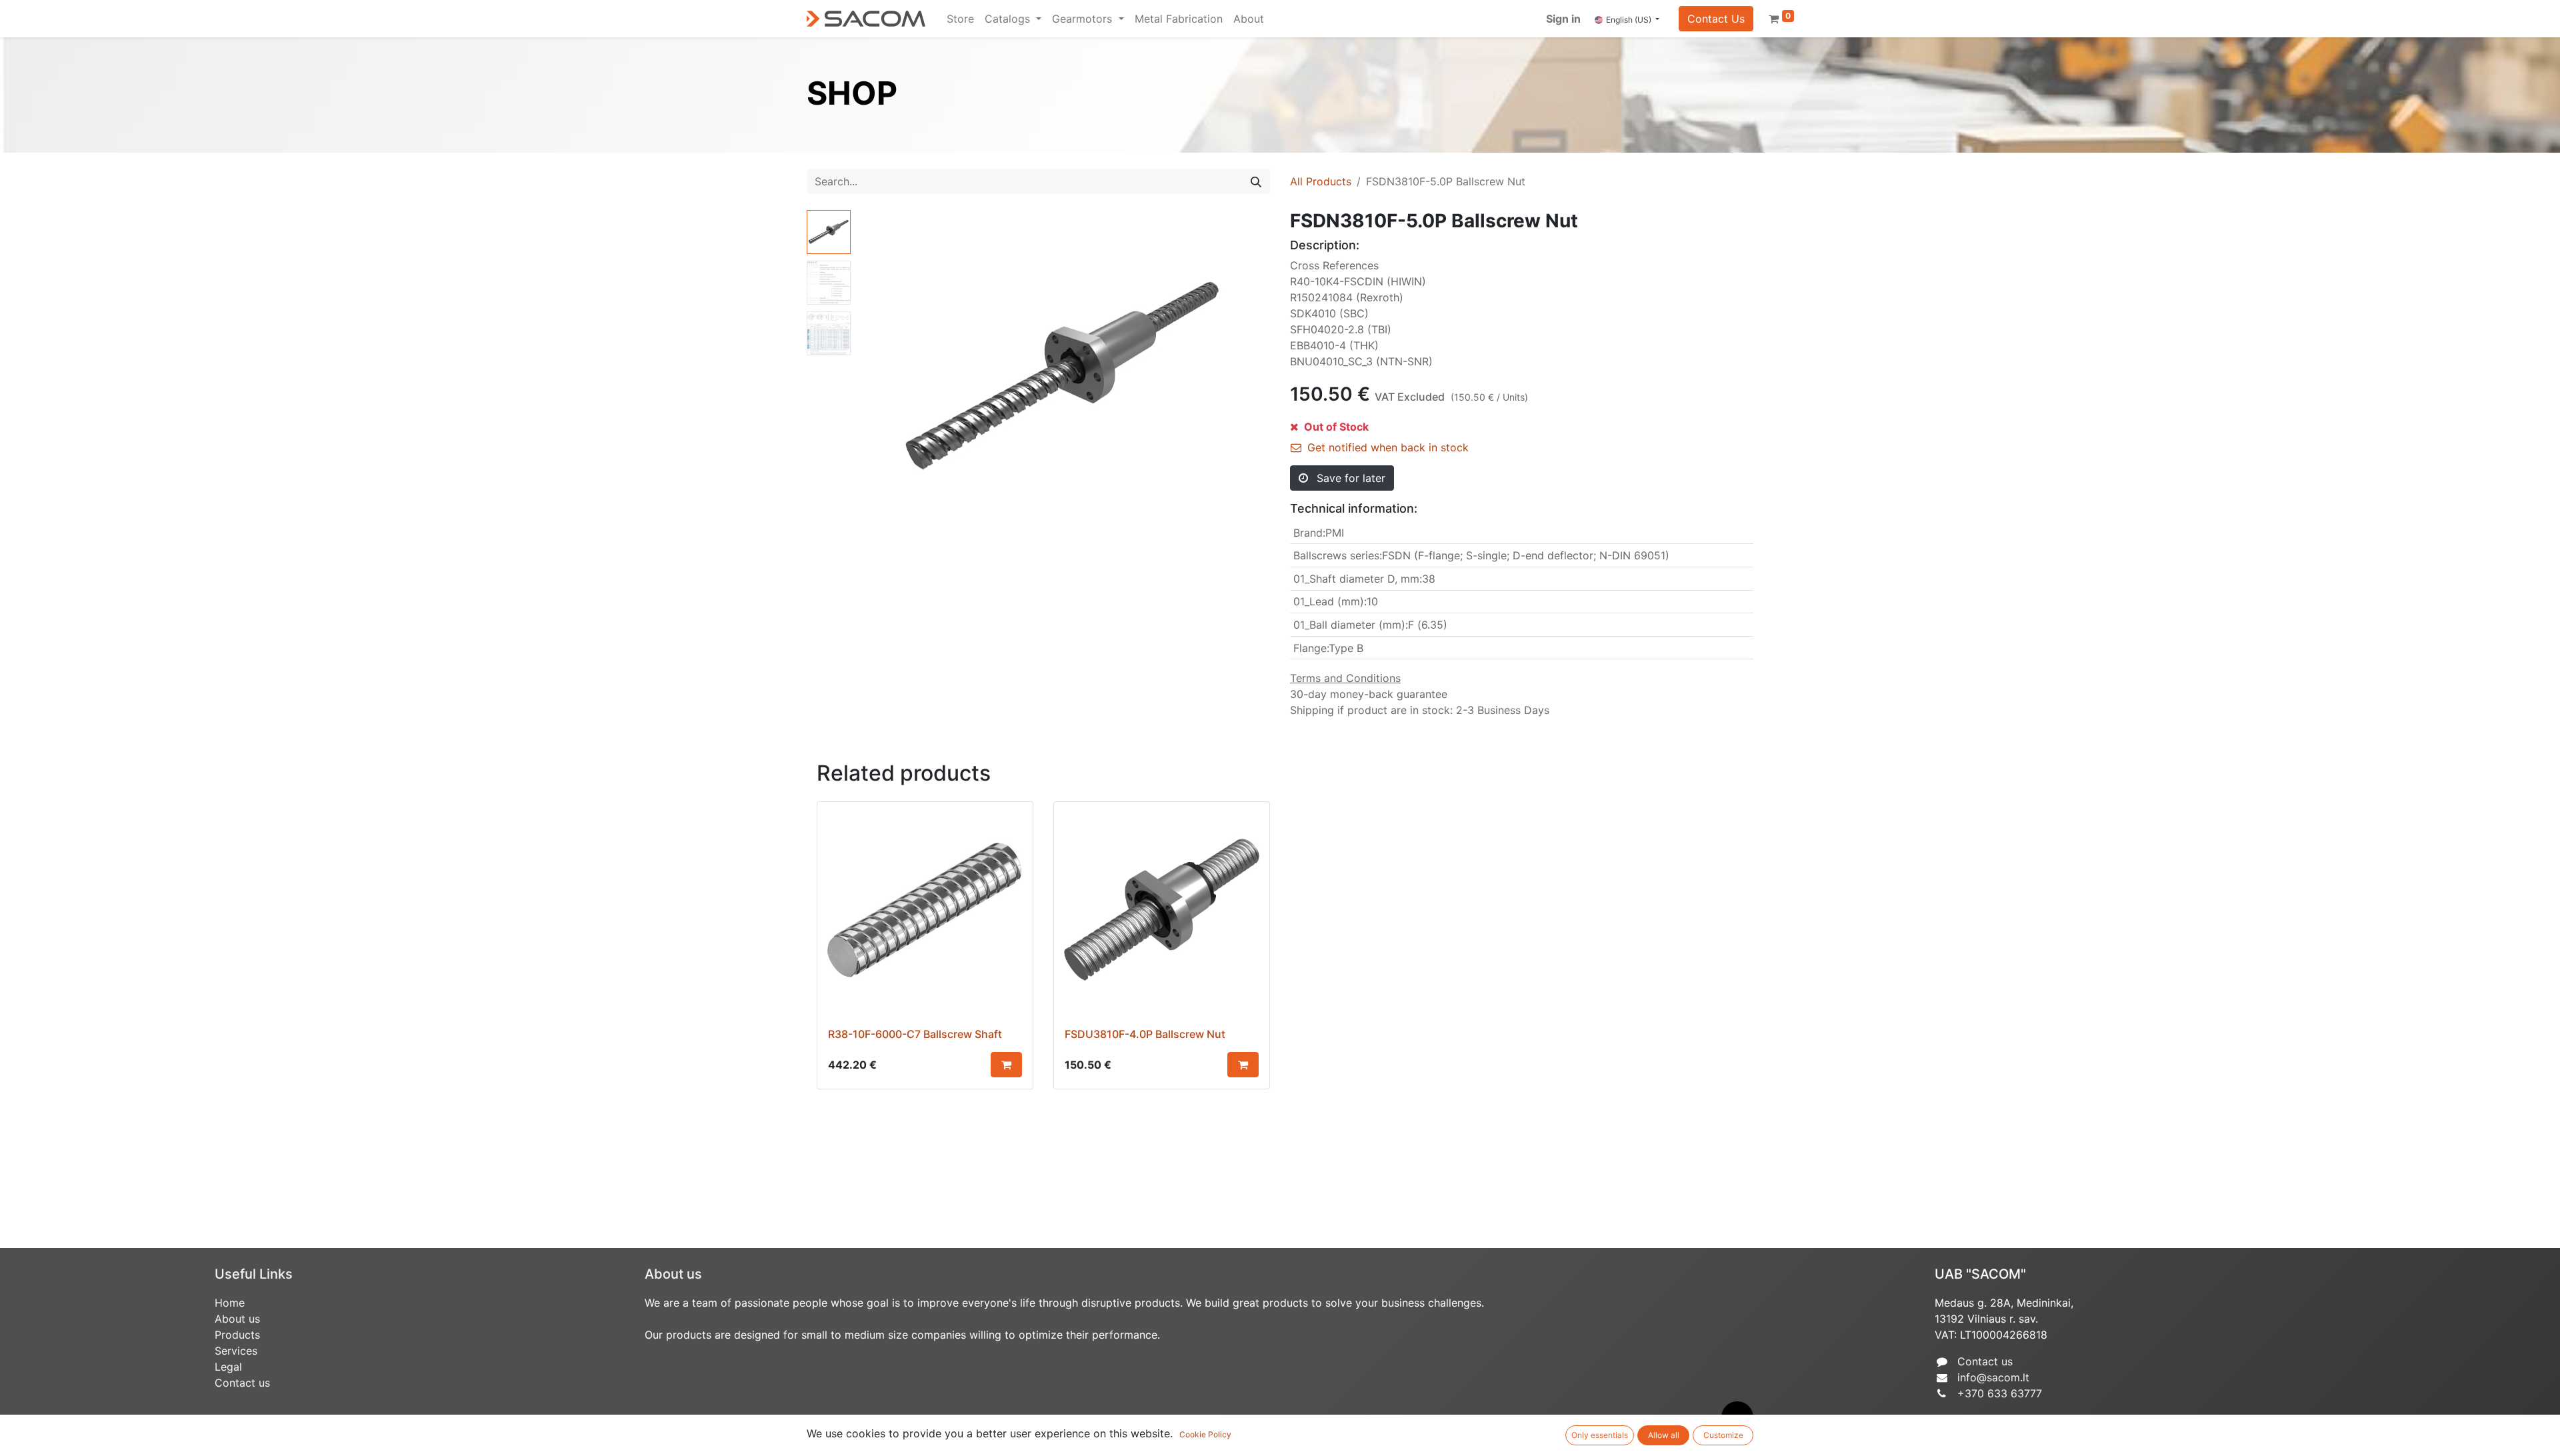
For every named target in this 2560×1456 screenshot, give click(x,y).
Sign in (1563, 19)
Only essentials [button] (1600, 1435)
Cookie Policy (1205, 1434)
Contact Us (1716, 19)
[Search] (1256, 181)
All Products (1321, 181)
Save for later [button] (1349, 478)
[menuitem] (960, 19)
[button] (887, 377)
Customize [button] (1723, 1435)
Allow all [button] (1664, 1435)
